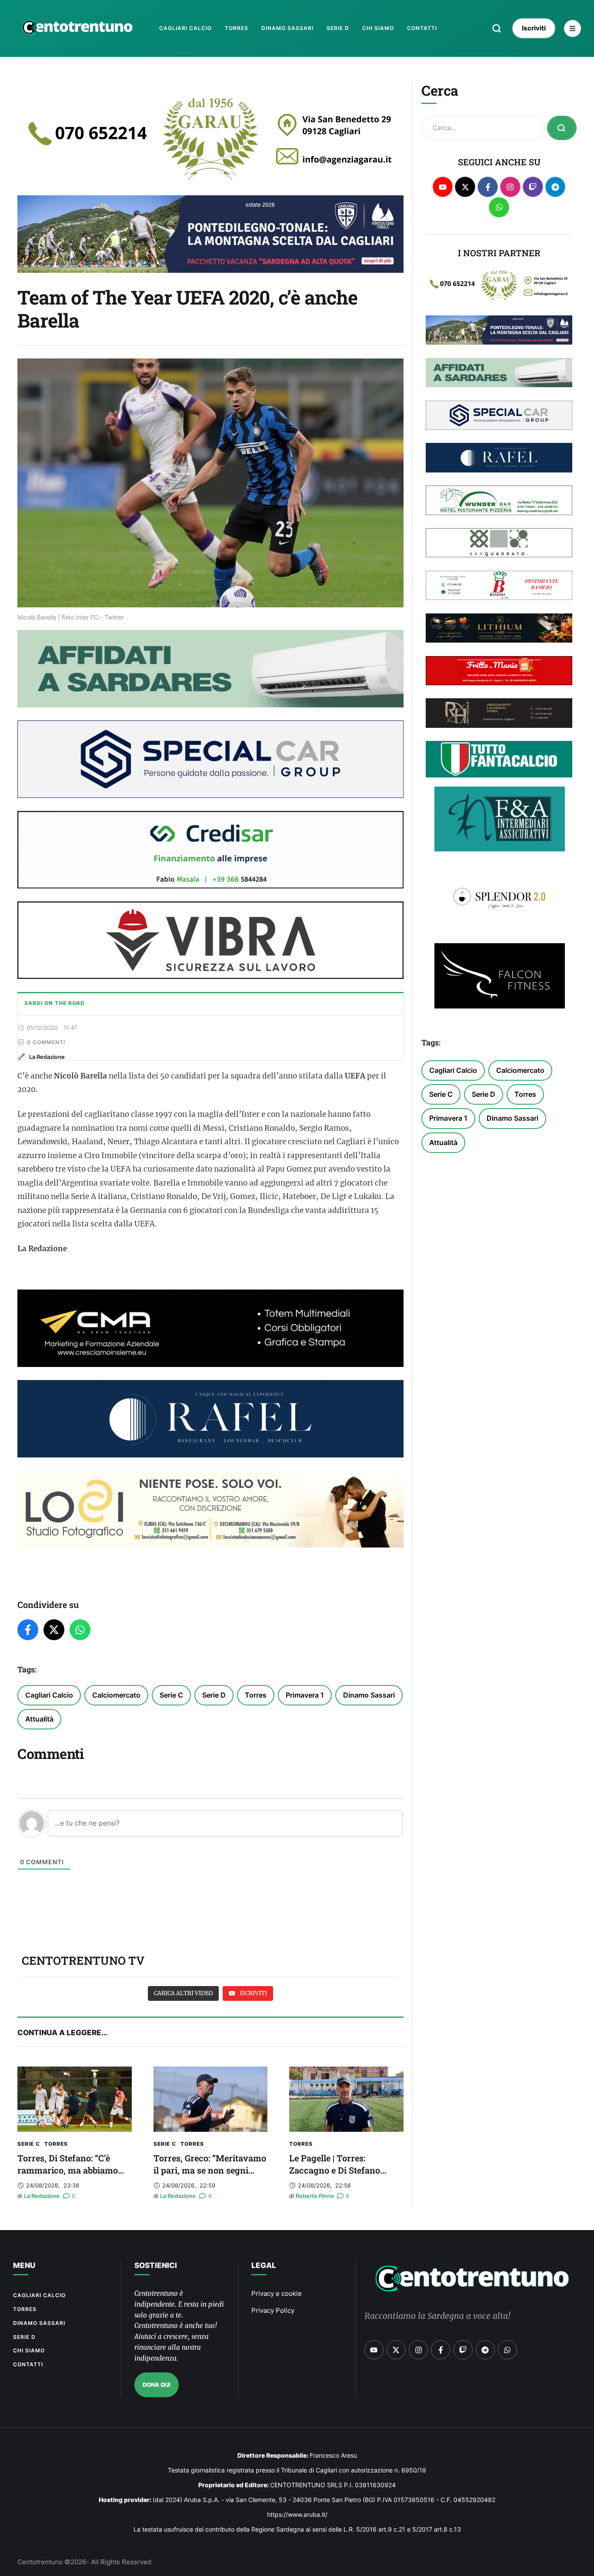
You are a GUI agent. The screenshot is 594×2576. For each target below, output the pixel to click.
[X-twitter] (465, 187)
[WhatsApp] (80, 1630)
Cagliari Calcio (49, 1695)
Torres (256, 1695)
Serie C (171, 1695)
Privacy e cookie (277, 2293)
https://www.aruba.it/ (297, 2514)
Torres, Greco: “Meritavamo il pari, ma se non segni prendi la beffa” (210, 2170)
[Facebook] (28, 1630)
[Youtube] (443, 187)
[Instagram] (510, 187)
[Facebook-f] (488, 187)
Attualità (39, 1719)
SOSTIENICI (156, 2265)
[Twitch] (533, 187)
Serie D (214, 1695)
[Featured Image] (75, 2099)
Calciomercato (116, 1695)
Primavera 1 (305, 1695)
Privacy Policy (273, 2310)
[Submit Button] (562, 128)
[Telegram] (556, 187)
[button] (497, 28)
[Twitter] (54, 1630)
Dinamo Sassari (369, 1695)
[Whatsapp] (499, 207)
